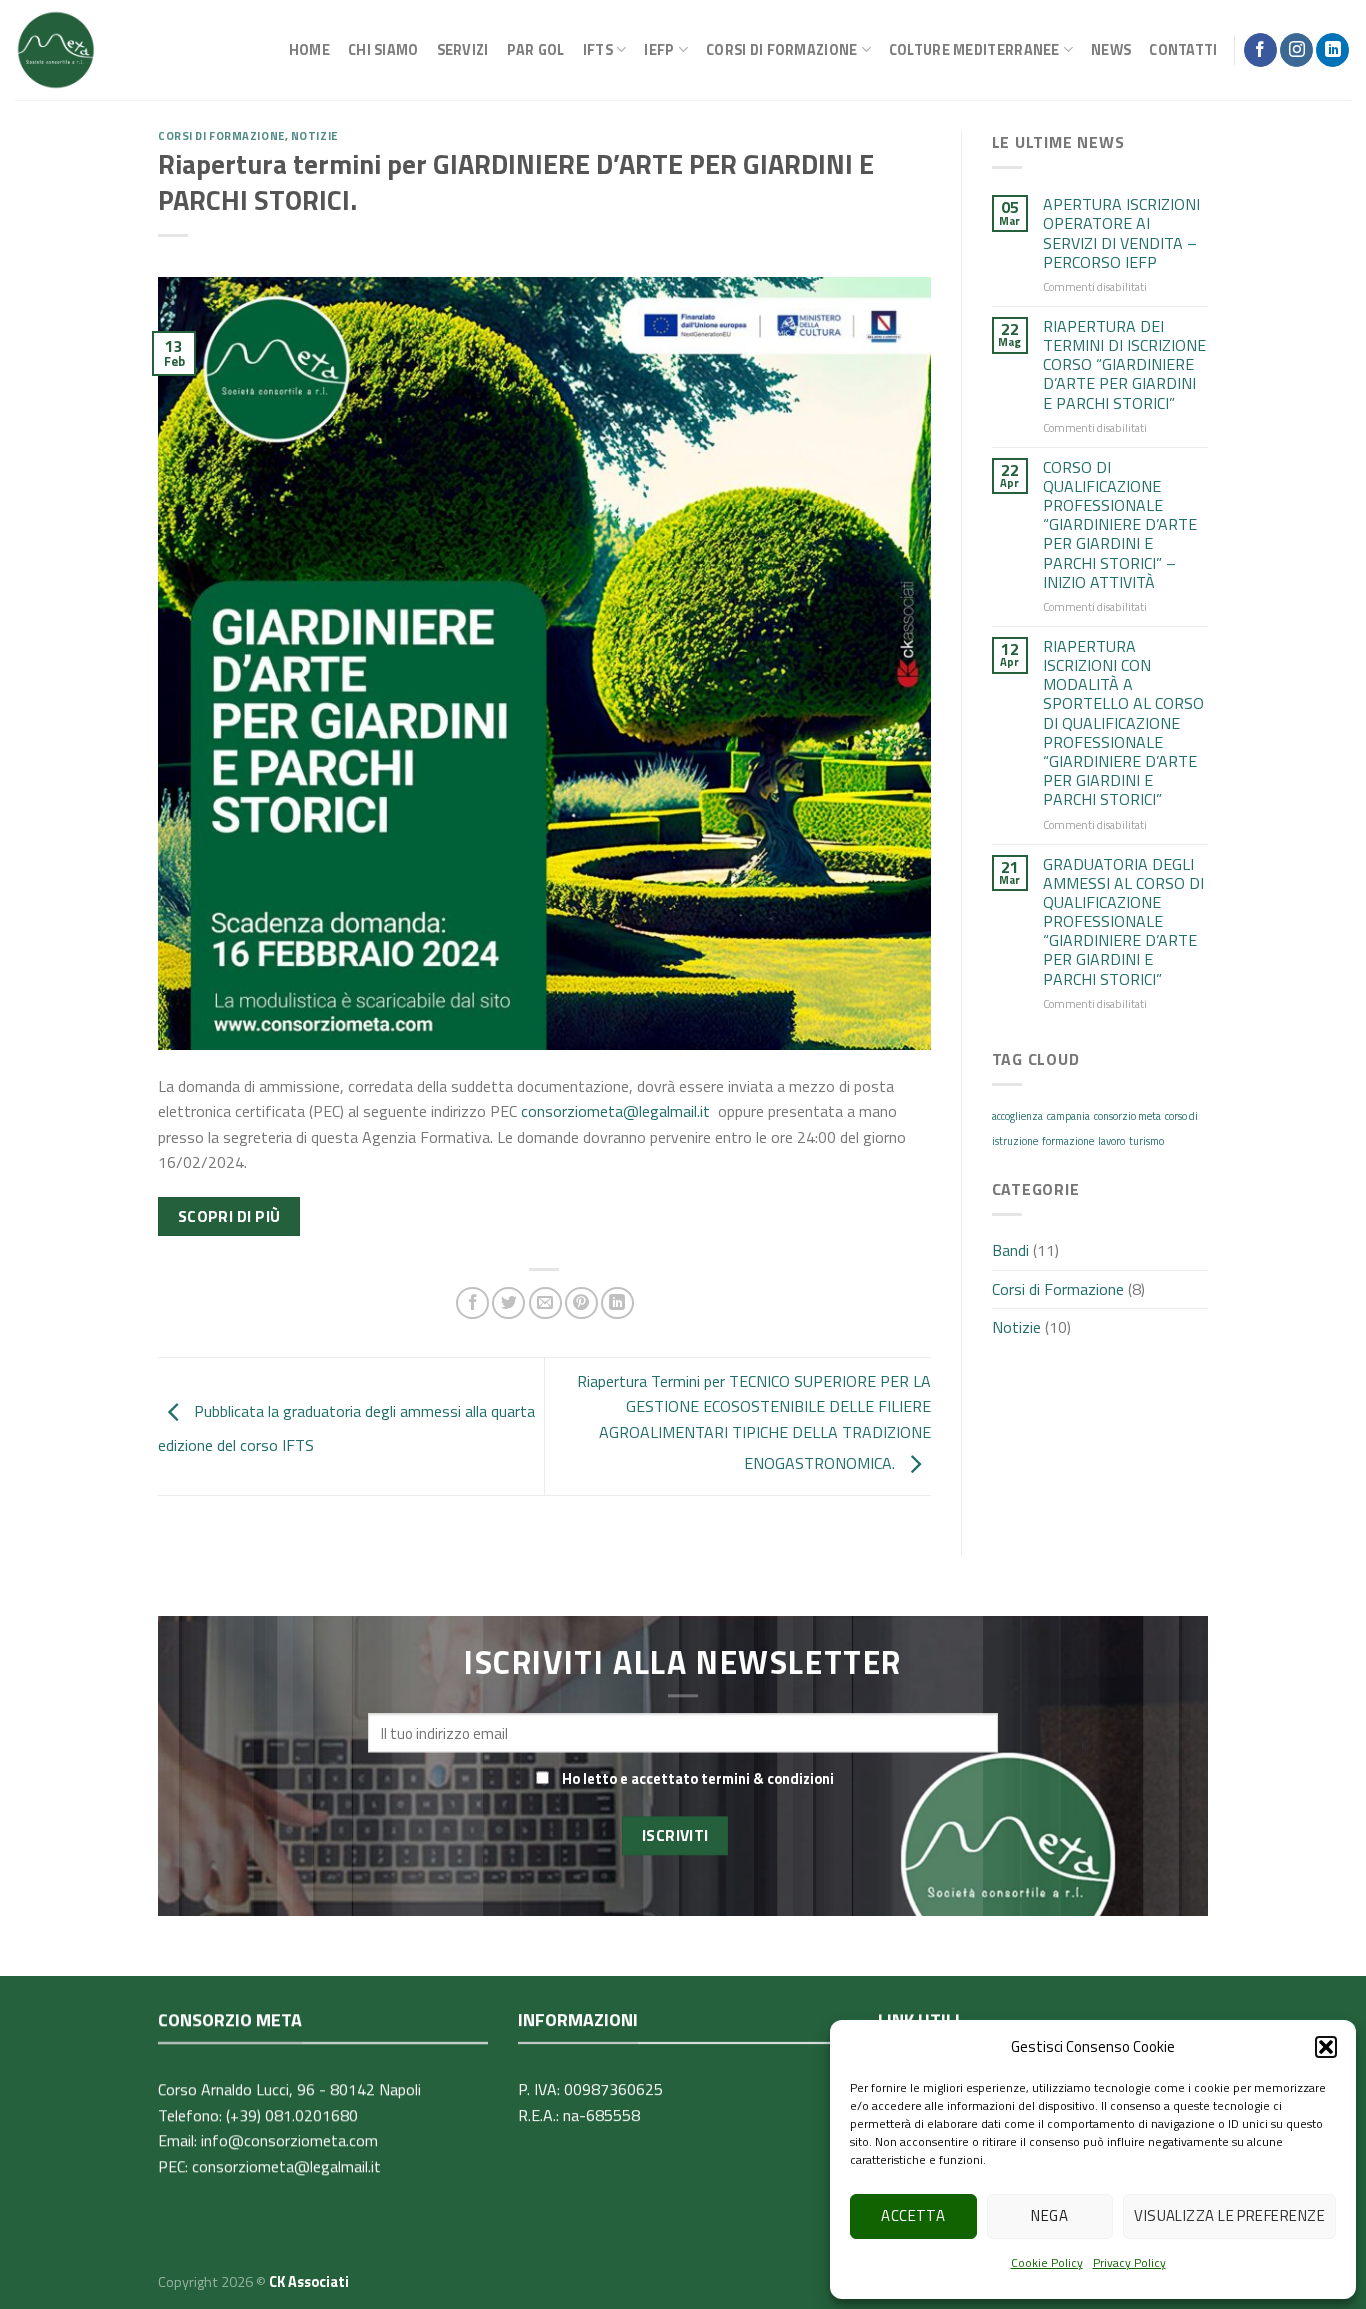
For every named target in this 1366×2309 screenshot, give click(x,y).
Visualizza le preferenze (1229, 2215)
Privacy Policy (1129, 2262)
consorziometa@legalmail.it (615, 1111)
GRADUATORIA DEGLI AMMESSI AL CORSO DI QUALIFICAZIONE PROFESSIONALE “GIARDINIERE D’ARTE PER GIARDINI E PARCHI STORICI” (1123, 922)
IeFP (659, 50)
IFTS (598, 50)
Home (309, 50)
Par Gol (536, 50)
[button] (1326, 2047)
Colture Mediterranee (974, 50)
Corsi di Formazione (221, 135)
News (1111, 50)
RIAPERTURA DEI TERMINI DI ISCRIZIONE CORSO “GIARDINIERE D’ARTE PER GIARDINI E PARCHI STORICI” (1124, 365)
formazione (1068, 1141)
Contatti (1183, 50)
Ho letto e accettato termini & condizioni (698, 1779)
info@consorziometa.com (289, 2141)
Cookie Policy (1047, 2262)
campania (1068, 1116)
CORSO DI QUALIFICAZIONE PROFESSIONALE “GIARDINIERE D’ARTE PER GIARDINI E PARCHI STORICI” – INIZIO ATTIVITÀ (1120, 525)
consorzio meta (1127, 1116)
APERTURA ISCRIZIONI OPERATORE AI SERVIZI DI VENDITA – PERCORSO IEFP (1121, 233)
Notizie (314, 135)
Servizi (463, 50)
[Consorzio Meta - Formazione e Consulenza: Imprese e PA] (56, 50)
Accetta (913, 2215)
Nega (1049, 2215)
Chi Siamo (383, 50)
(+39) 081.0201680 (292, 2115)
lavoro (1111, 1141)
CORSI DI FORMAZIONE (781, 50)
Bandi (1010, 1250)
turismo (1146, 1141)
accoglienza (1017, 1116)
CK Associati (309, 2282)
